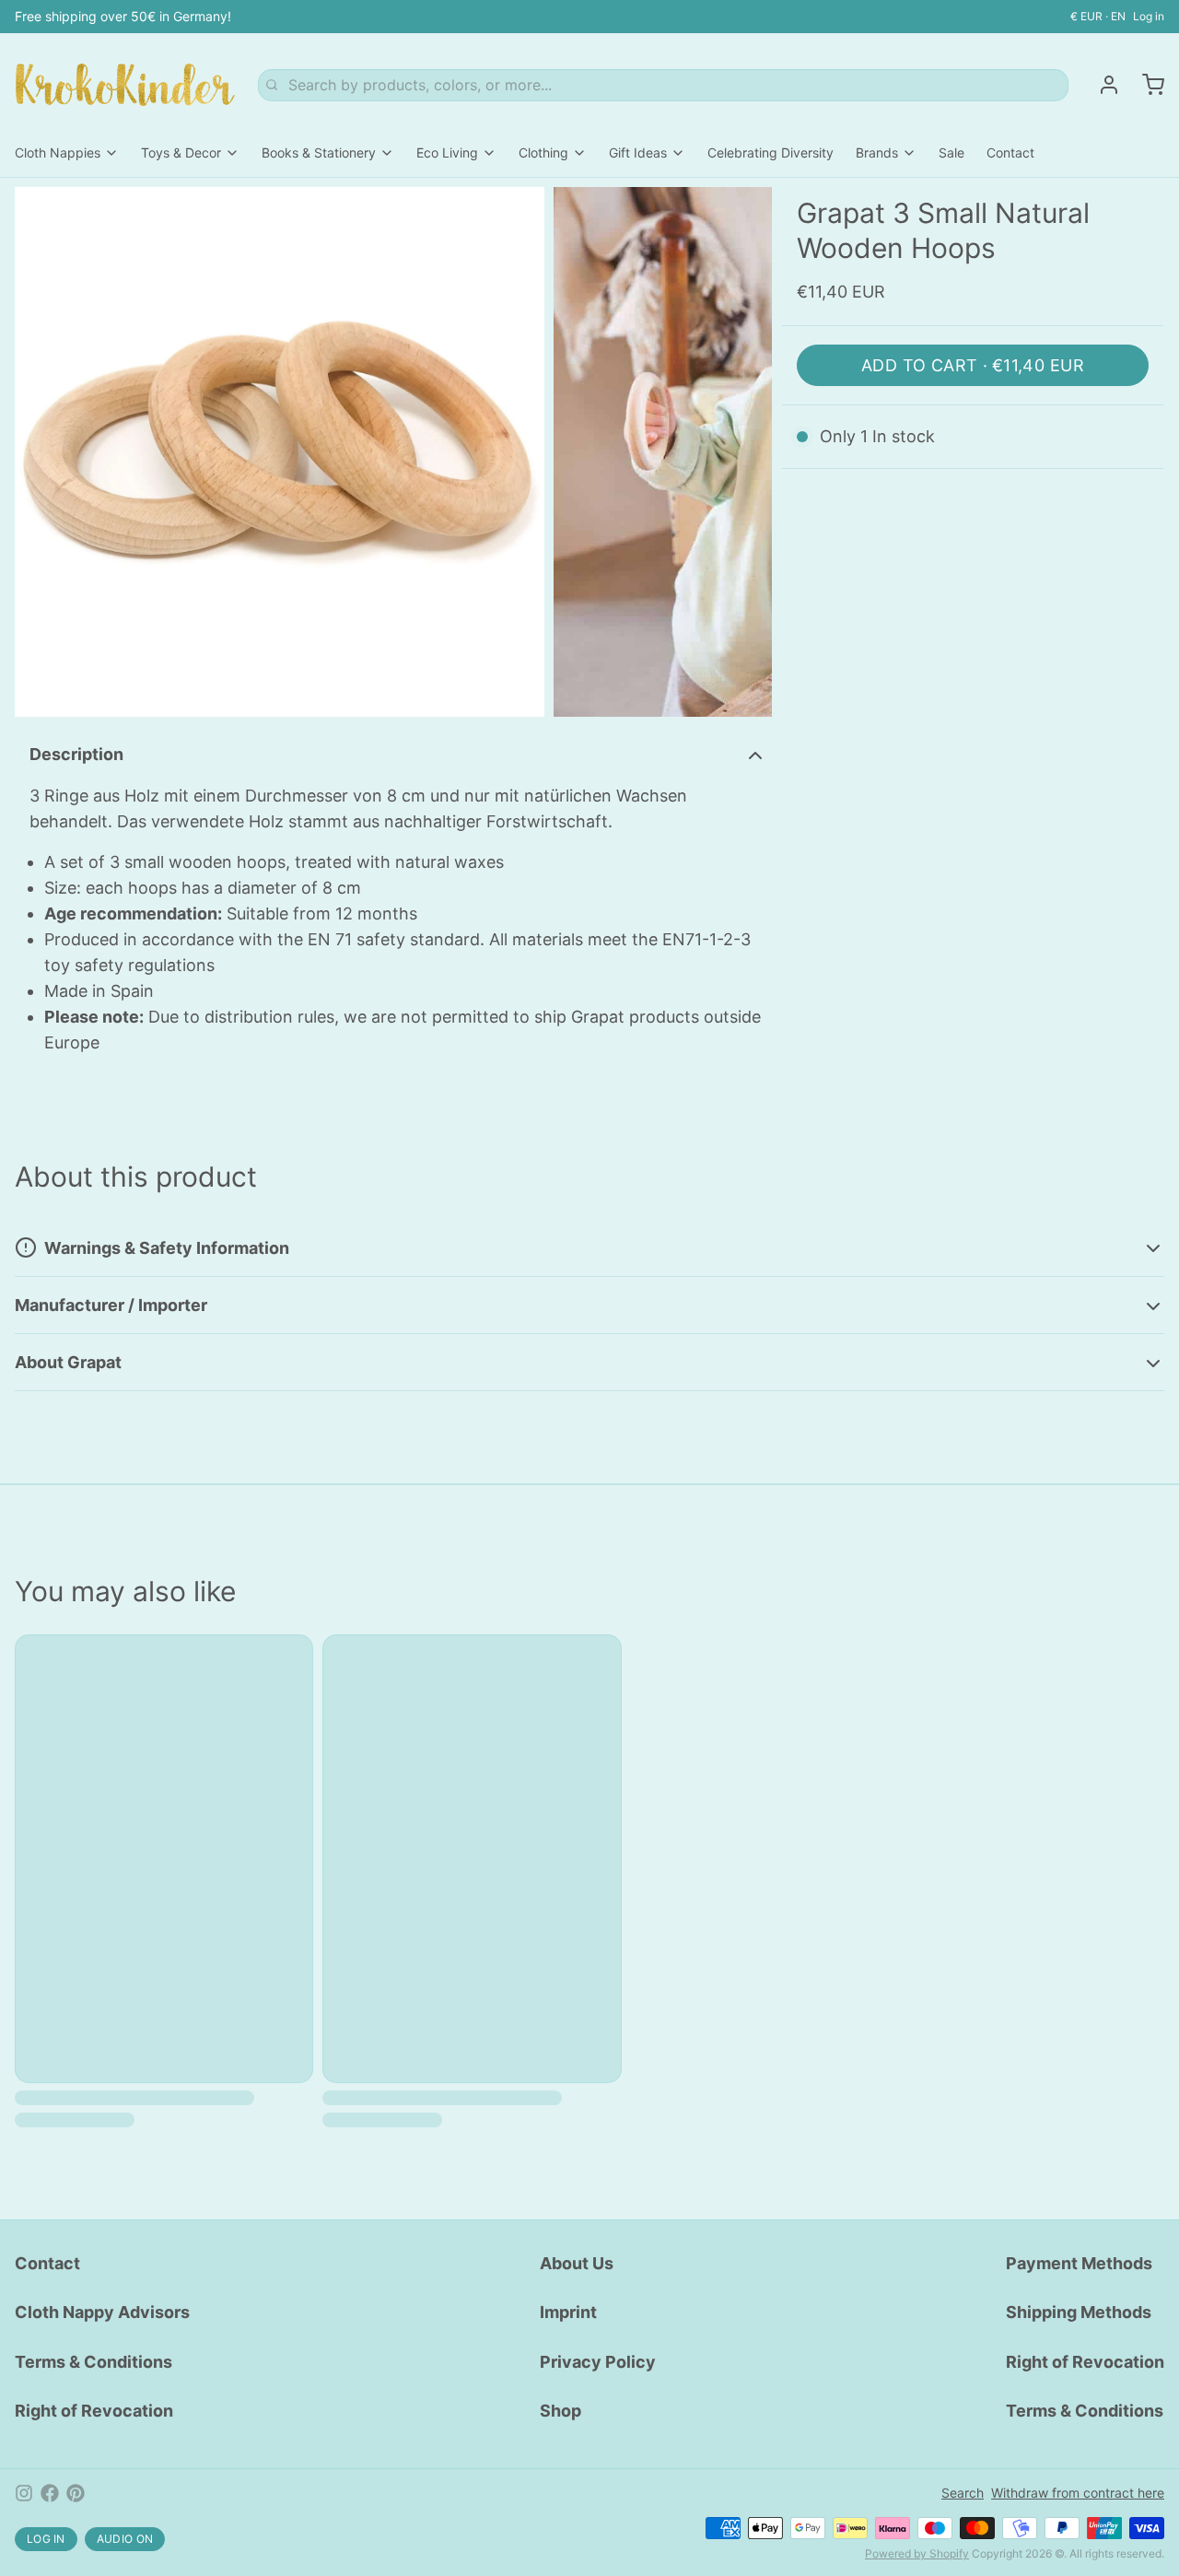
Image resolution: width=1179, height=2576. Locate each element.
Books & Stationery (319, 152)
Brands (877, 152)
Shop (560, 2411)
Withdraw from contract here (1078, 2493)
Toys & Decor (181, 152)
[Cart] (1146, 85)
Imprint (568, 2312)
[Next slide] (743, 452)
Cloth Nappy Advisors (102, 2312)
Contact (1010, 152)
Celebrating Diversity (770, 152)
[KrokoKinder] (125, 85)
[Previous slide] (43, 452)
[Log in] (1102, 85)
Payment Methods (1079, 2263)
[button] (973, 365)
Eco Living (447, 152)
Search (963, 2493)
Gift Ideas (638, 152)
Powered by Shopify (917, 2553)
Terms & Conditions (93, 2362)
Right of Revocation (94, 2411)
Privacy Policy (598, 2362)
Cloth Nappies (58, 152)
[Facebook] (50, 2493)
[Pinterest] (76, 2493)
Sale (951, 152)
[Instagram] (24, 2493)
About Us (577, 2263)
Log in (1149, 16)
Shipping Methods (1079, 2312)
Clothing (543, 152)
